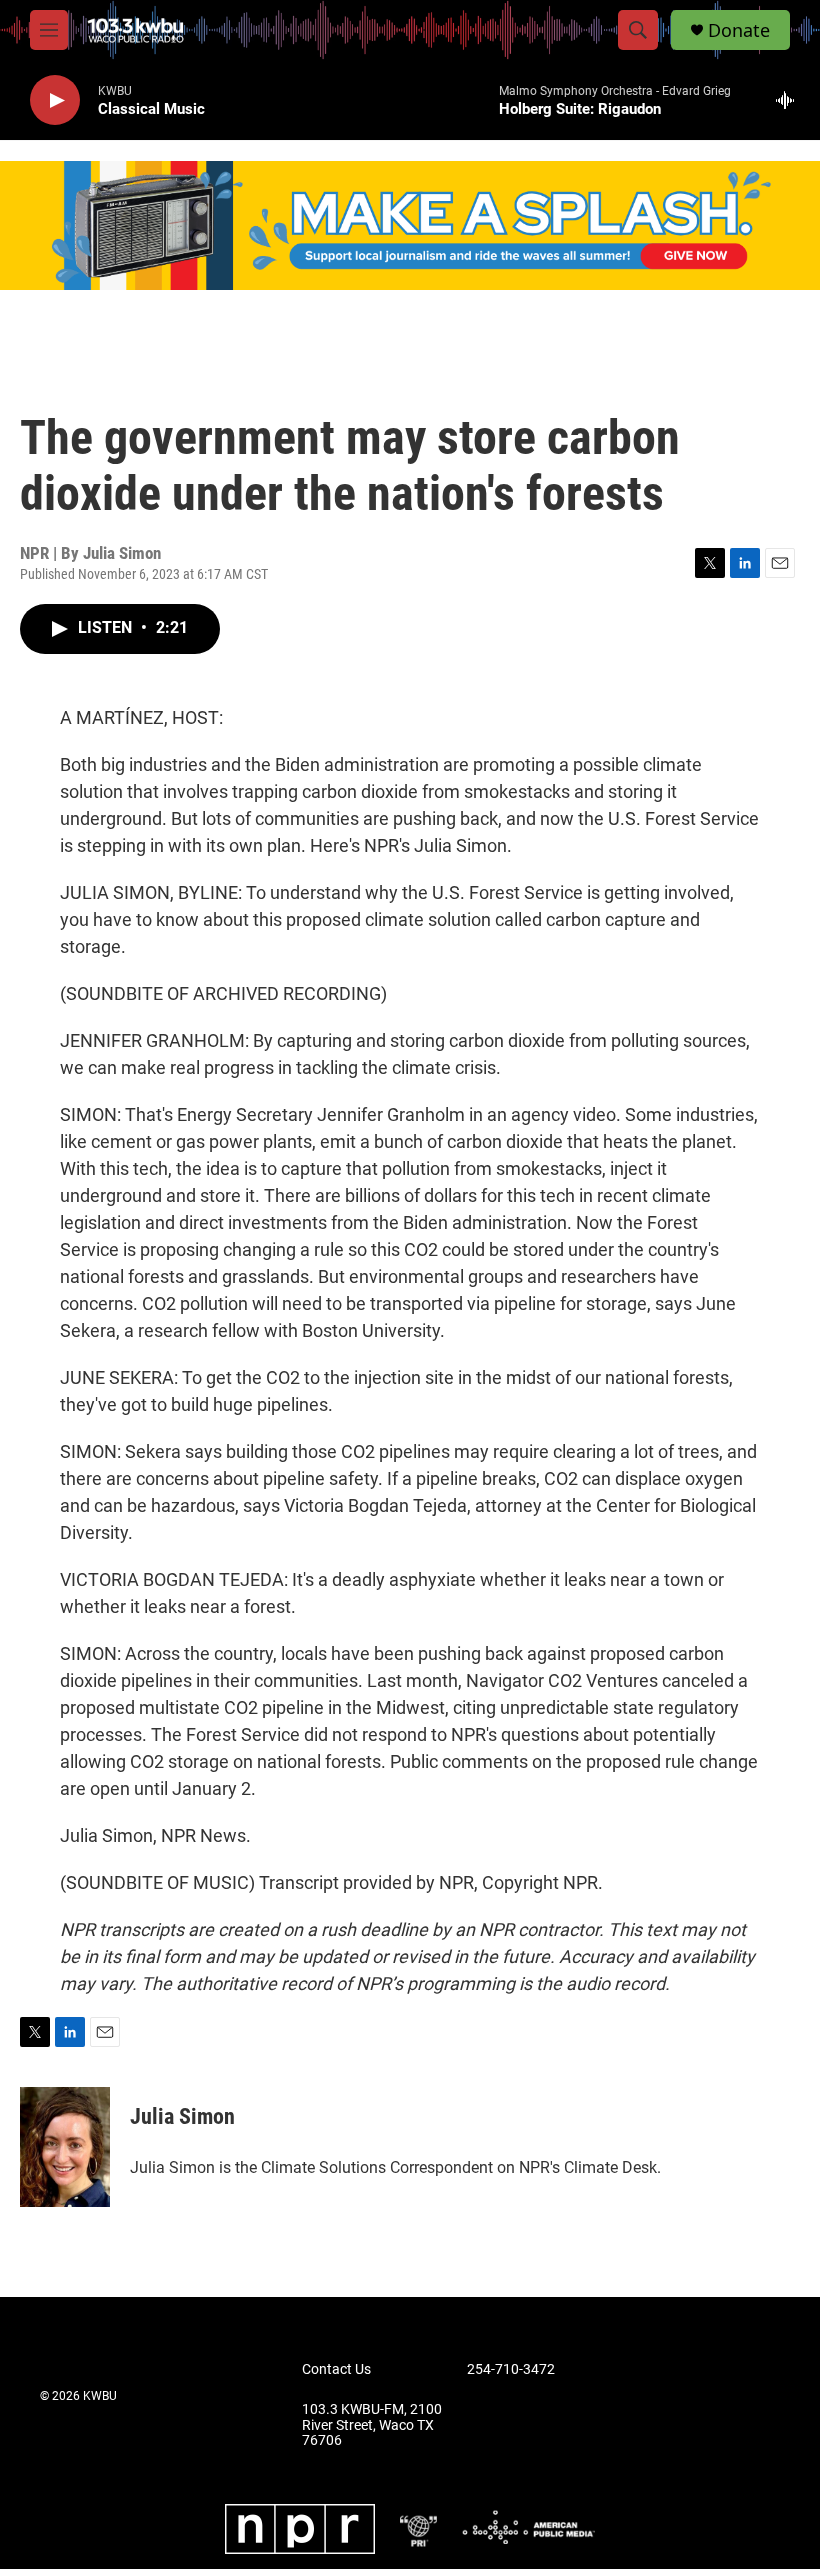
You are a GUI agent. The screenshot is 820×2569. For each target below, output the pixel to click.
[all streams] (790, 100)
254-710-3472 (511, 2369)
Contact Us (336, 2369)
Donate (739, 30)
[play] (55, 100)
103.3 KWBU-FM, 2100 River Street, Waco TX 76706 (372, 2425)
